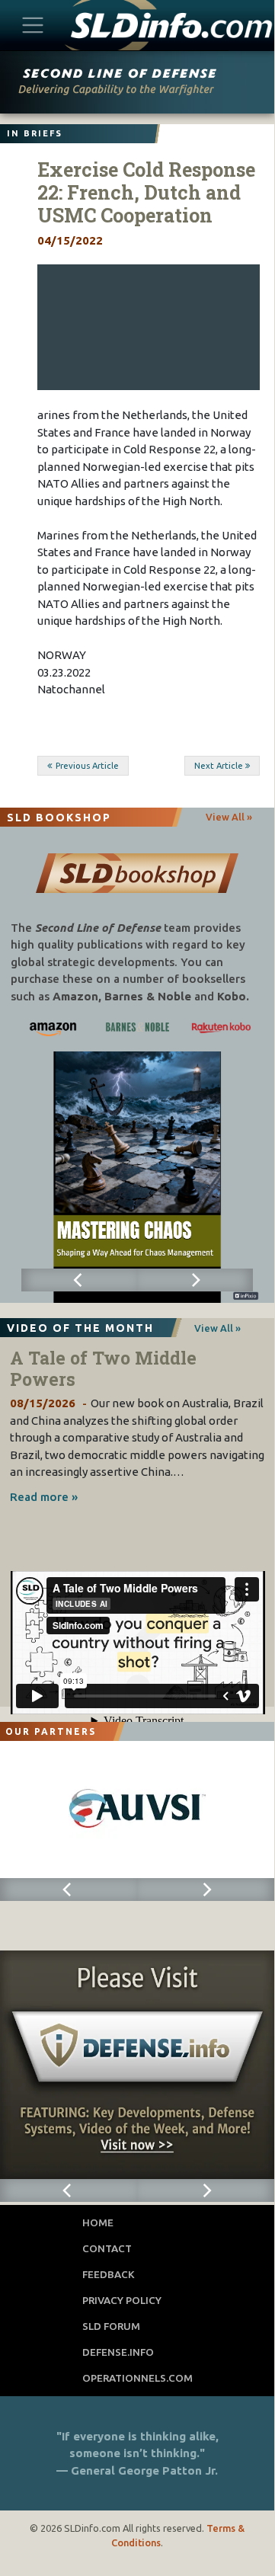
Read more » (44, 1497)
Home (98, 2222)
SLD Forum (111, 2326)
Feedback (109, 2274)
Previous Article (87, 766)
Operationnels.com (137, 2378)
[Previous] (79, 1280)
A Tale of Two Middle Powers (103, 1368)
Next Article (219, 766)
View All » (229, 817)
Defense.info (118, 2352)
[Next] (195, 1280)
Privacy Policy (122, 2300)
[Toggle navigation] (33, 25)
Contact (107, 2248)
